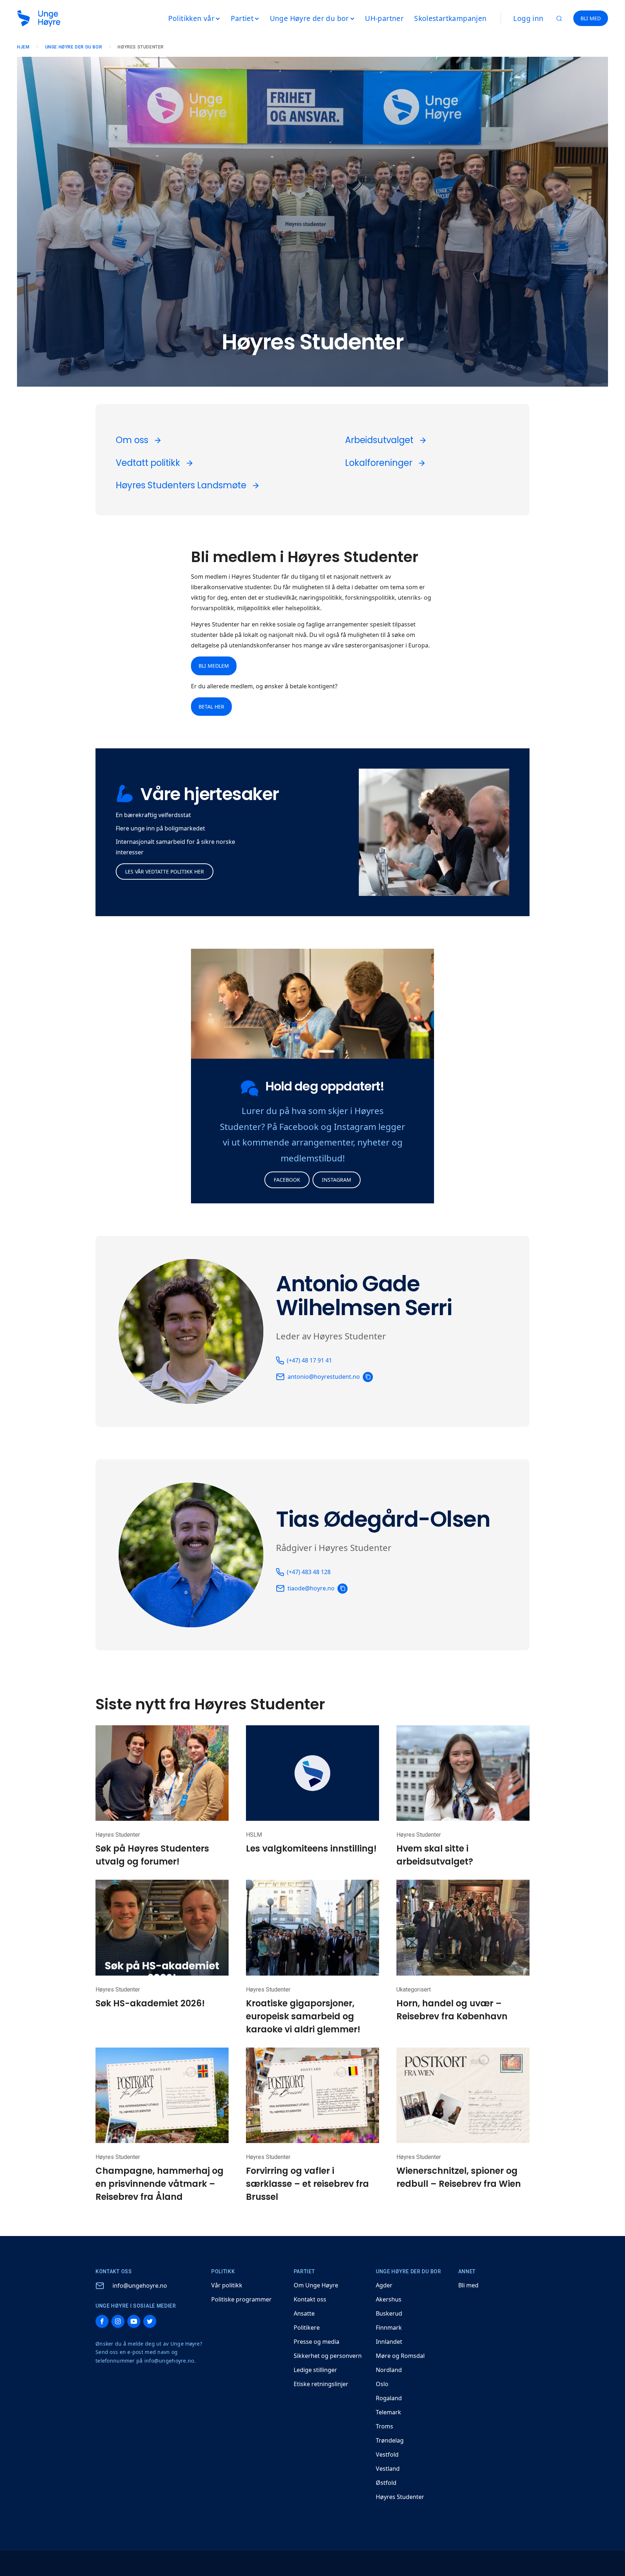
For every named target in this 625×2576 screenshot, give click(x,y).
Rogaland (389, 2398)
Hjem (23, 47)
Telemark (388, 2412)
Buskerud (389, 2313)
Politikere (307, 2328)
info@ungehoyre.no (140, 2286)
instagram (337, 1180)
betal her (211, 707)
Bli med (468, 2285)
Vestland (388, 2469)
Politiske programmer (241, 2299)
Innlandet (389, 2342)
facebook (287, 1180)
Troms (384, 2426)
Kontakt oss (310, 2299)
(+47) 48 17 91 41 (309, 1360)
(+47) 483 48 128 (309, 1572)
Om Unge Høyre (316, 2285)
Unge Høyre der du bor (74, 47)
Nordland (389, 2370)
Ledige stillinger (315, 2370)
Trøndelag (390, 2440)
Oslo (382, 2384)
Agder (384, 2285)
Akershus (389, 2299)
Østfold (386, 2483)
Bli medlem (214, 666)
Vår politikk (227, 2285)
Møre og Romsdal (400, 2356)
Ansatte (304, 2313)
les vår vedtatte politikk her (165, 872)
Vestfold (387, 2454)
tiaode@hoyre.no (311, 1588)
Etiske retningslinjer (321, 2384)
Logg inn (528, 18)
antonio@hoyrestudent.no (324, 1377)
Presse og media (316, 2342)
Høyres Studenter (400, 2497)
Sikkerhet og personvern (328, 2356)
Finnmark (389, 2328)
